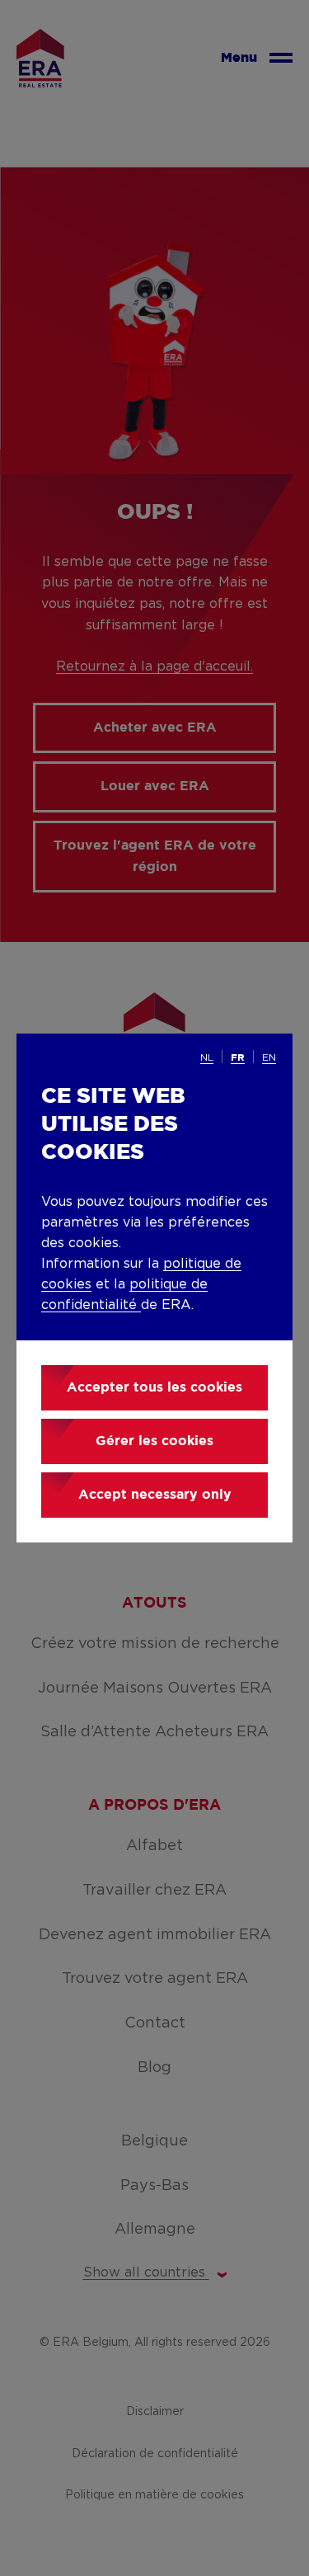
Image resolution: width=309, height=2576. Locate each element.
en (269, 1057)
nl (207, 1057)
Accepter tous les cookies (154, 1388)
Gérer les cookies (154, 1441)
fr (238, 1058)
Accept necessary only (155, 1495)
